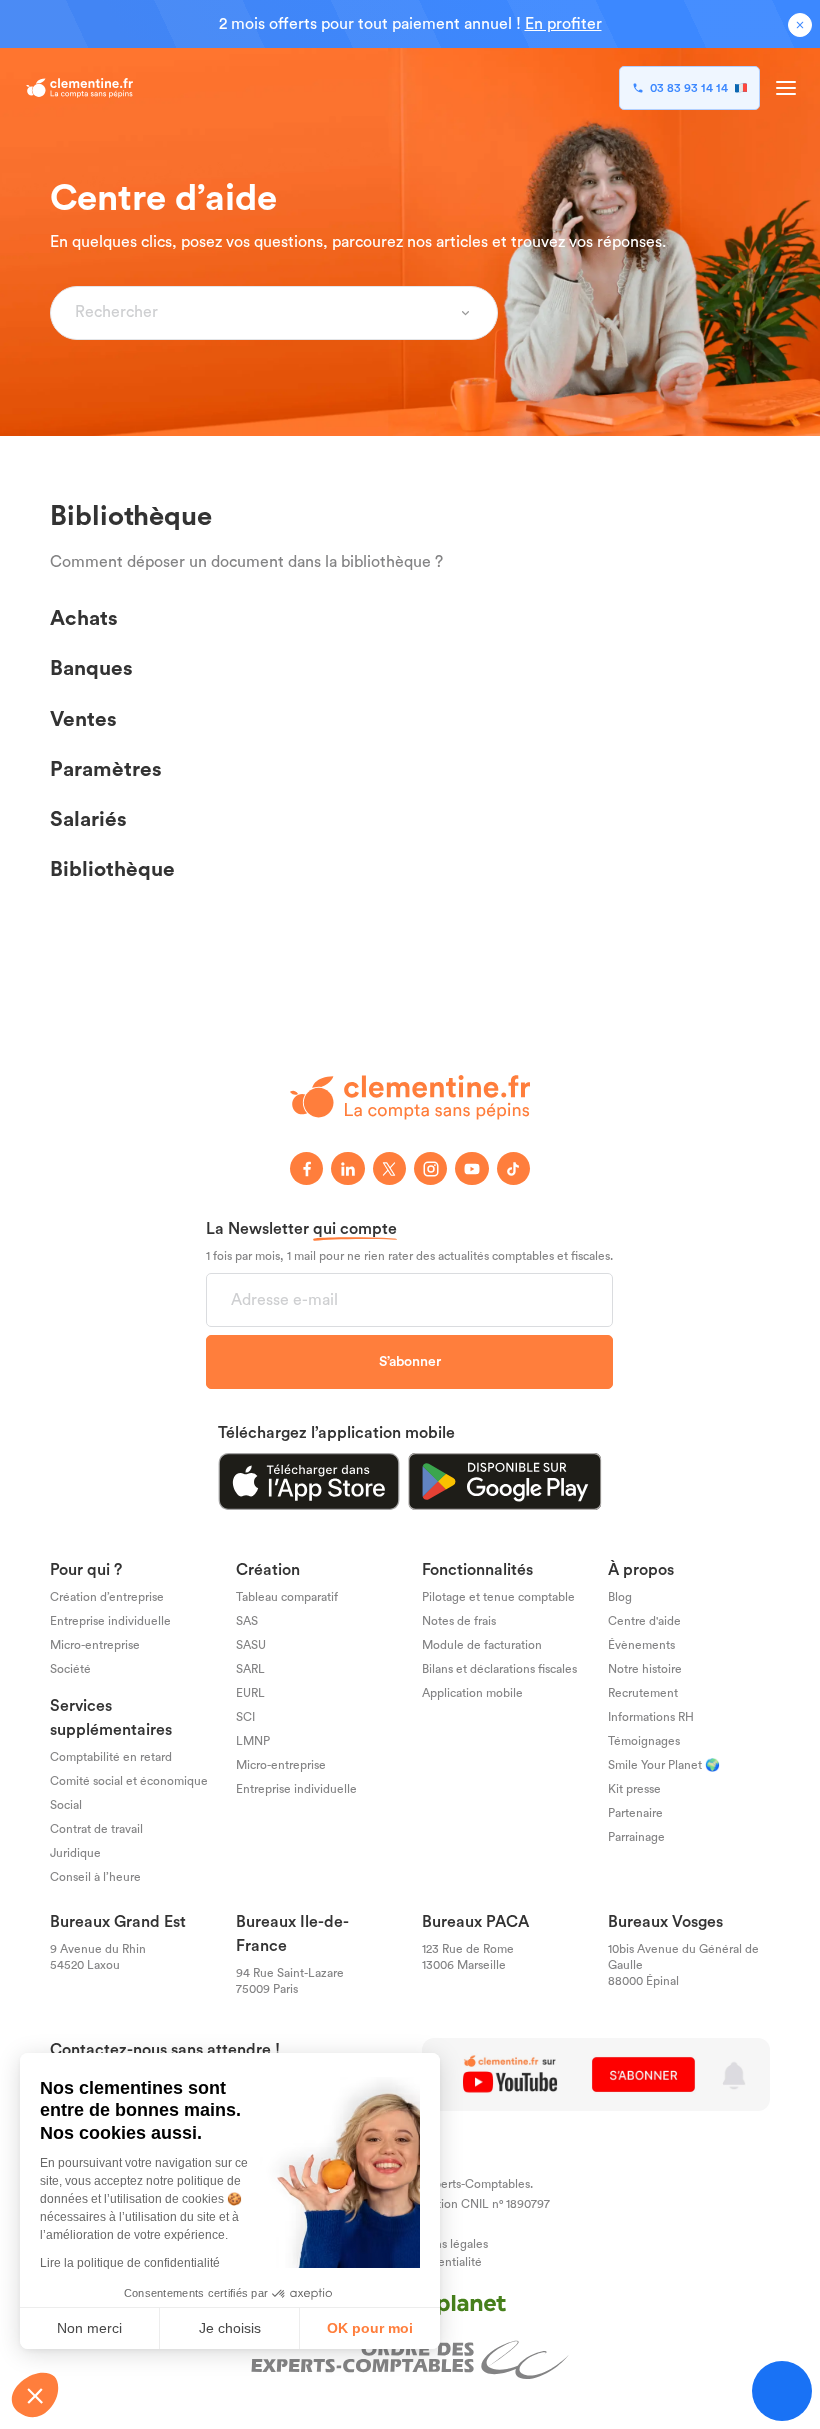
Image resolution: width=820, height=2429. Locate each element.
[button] (35, 2395)
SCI (245, 1717)
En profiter (563, 24)
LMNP (253, 1741)
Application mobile (472, 1693)
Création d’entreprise (107, 1597)
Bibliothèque (112, 869)
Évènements (641, 1645)
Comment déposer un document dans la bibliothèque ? (246, 562)
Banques (91, 668)
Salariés (88, 819)
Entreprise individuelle (110, 1621)
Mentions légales (442, 2244)
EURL (250, 1693)
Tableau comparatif (287, 1597)
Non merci (89, 2328)
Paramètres (106, 768)
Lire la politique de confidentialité (130, 2263)
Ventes (83, 718)
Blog (620, 1597)
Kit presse (634, 1789)
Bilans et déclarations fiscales (499, 1669)
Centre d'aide (644, 1621)
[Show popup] (465, 313)
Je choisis (230, 2328)
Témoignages (644, 1741)
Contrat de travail (96, 1829)
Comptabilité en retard (111, 1757)
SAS (247, 1621)
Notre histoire (645, 1669)
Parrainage (636, 1837)
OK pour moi (370, 2328)
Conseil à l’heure (95, 1877)
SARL (250, 1669)
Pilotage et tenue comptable (498, 1597)
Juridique (75, 1853)
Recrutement (643, 1693)
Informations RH (651, 1717)
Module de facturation (482, 1645)
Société (70, 1669)
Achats (84, 618)
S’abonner (410, 1362)
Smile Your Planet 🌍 (664, 1765)
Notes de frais (459, 1621)
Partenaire (635, 1813)
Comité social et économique (129, 1781)
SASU (251, 1645)
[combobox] (262, 313)
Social (66, 1805)
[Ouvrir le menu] (786, 88)
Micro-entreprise (95, 1645)
